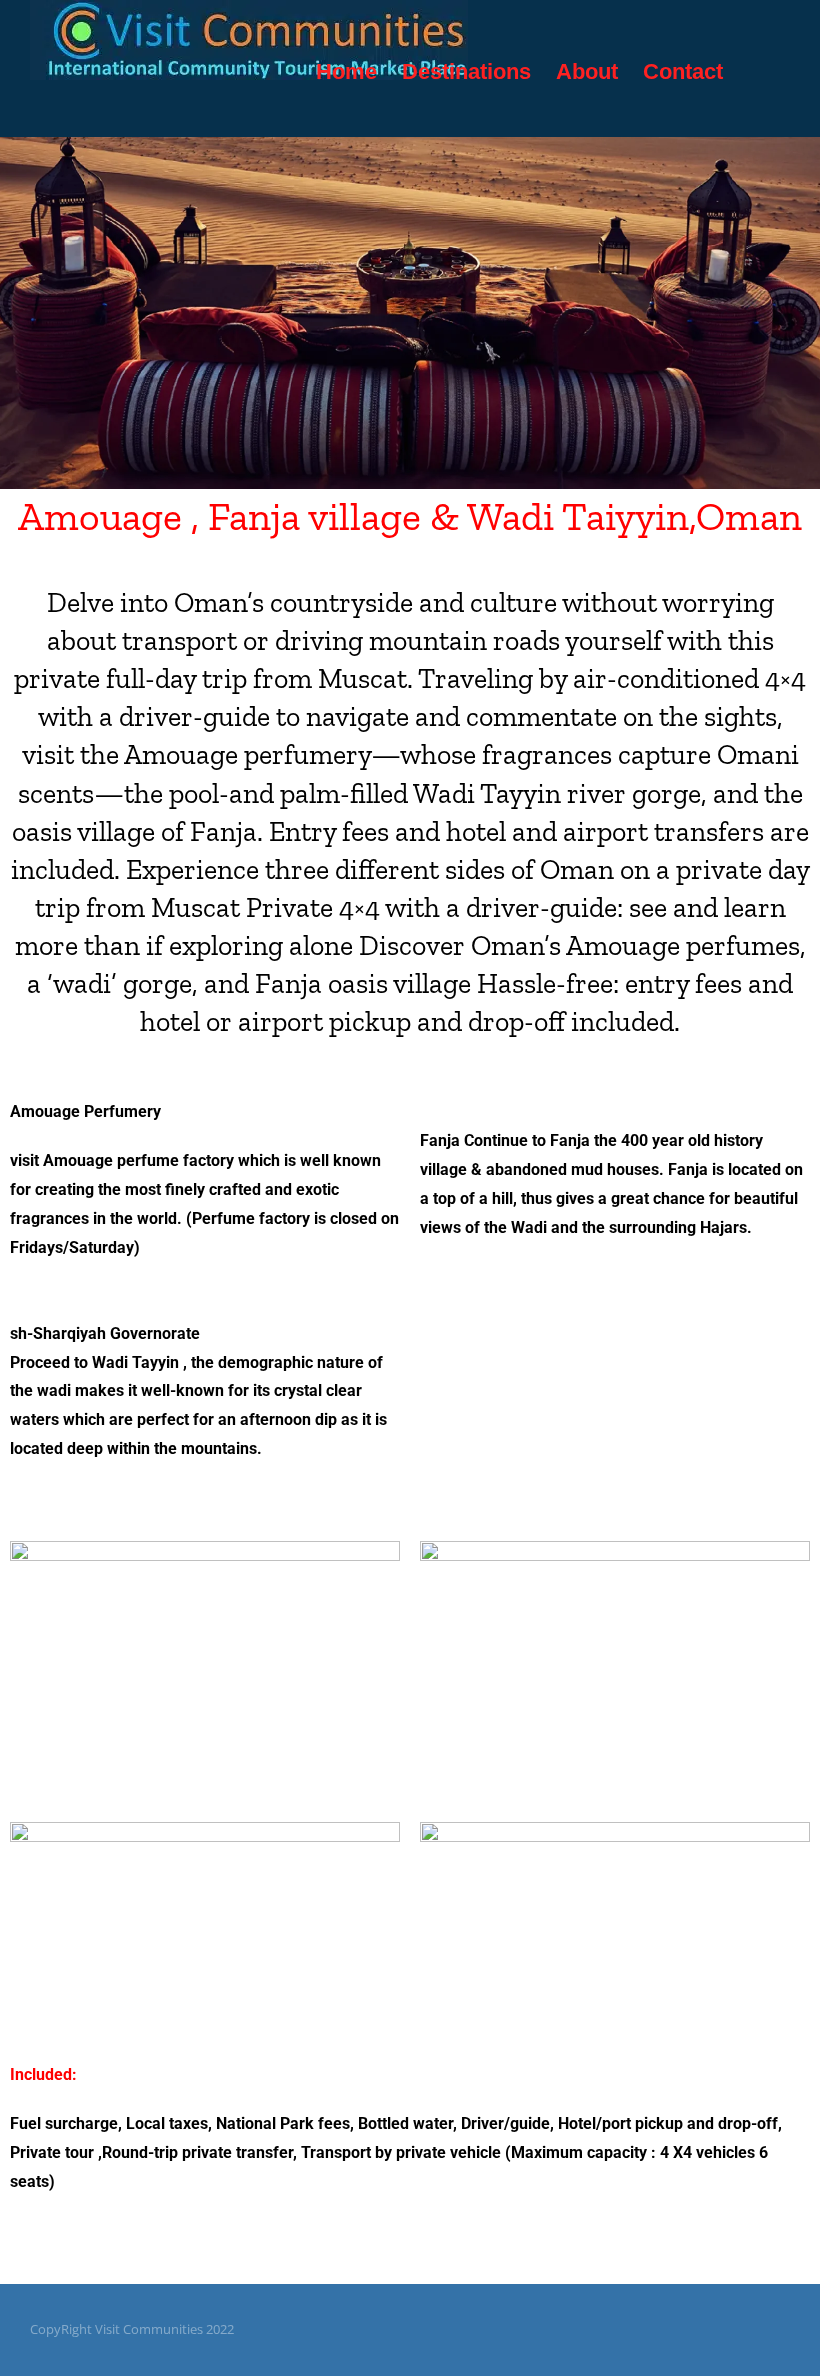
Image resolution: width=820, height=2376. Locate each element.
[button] (756, 72)
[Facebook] (688, 2329)
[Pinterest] (784, 2329)
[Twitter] (720, 2329)
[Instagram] (752, 2329)
